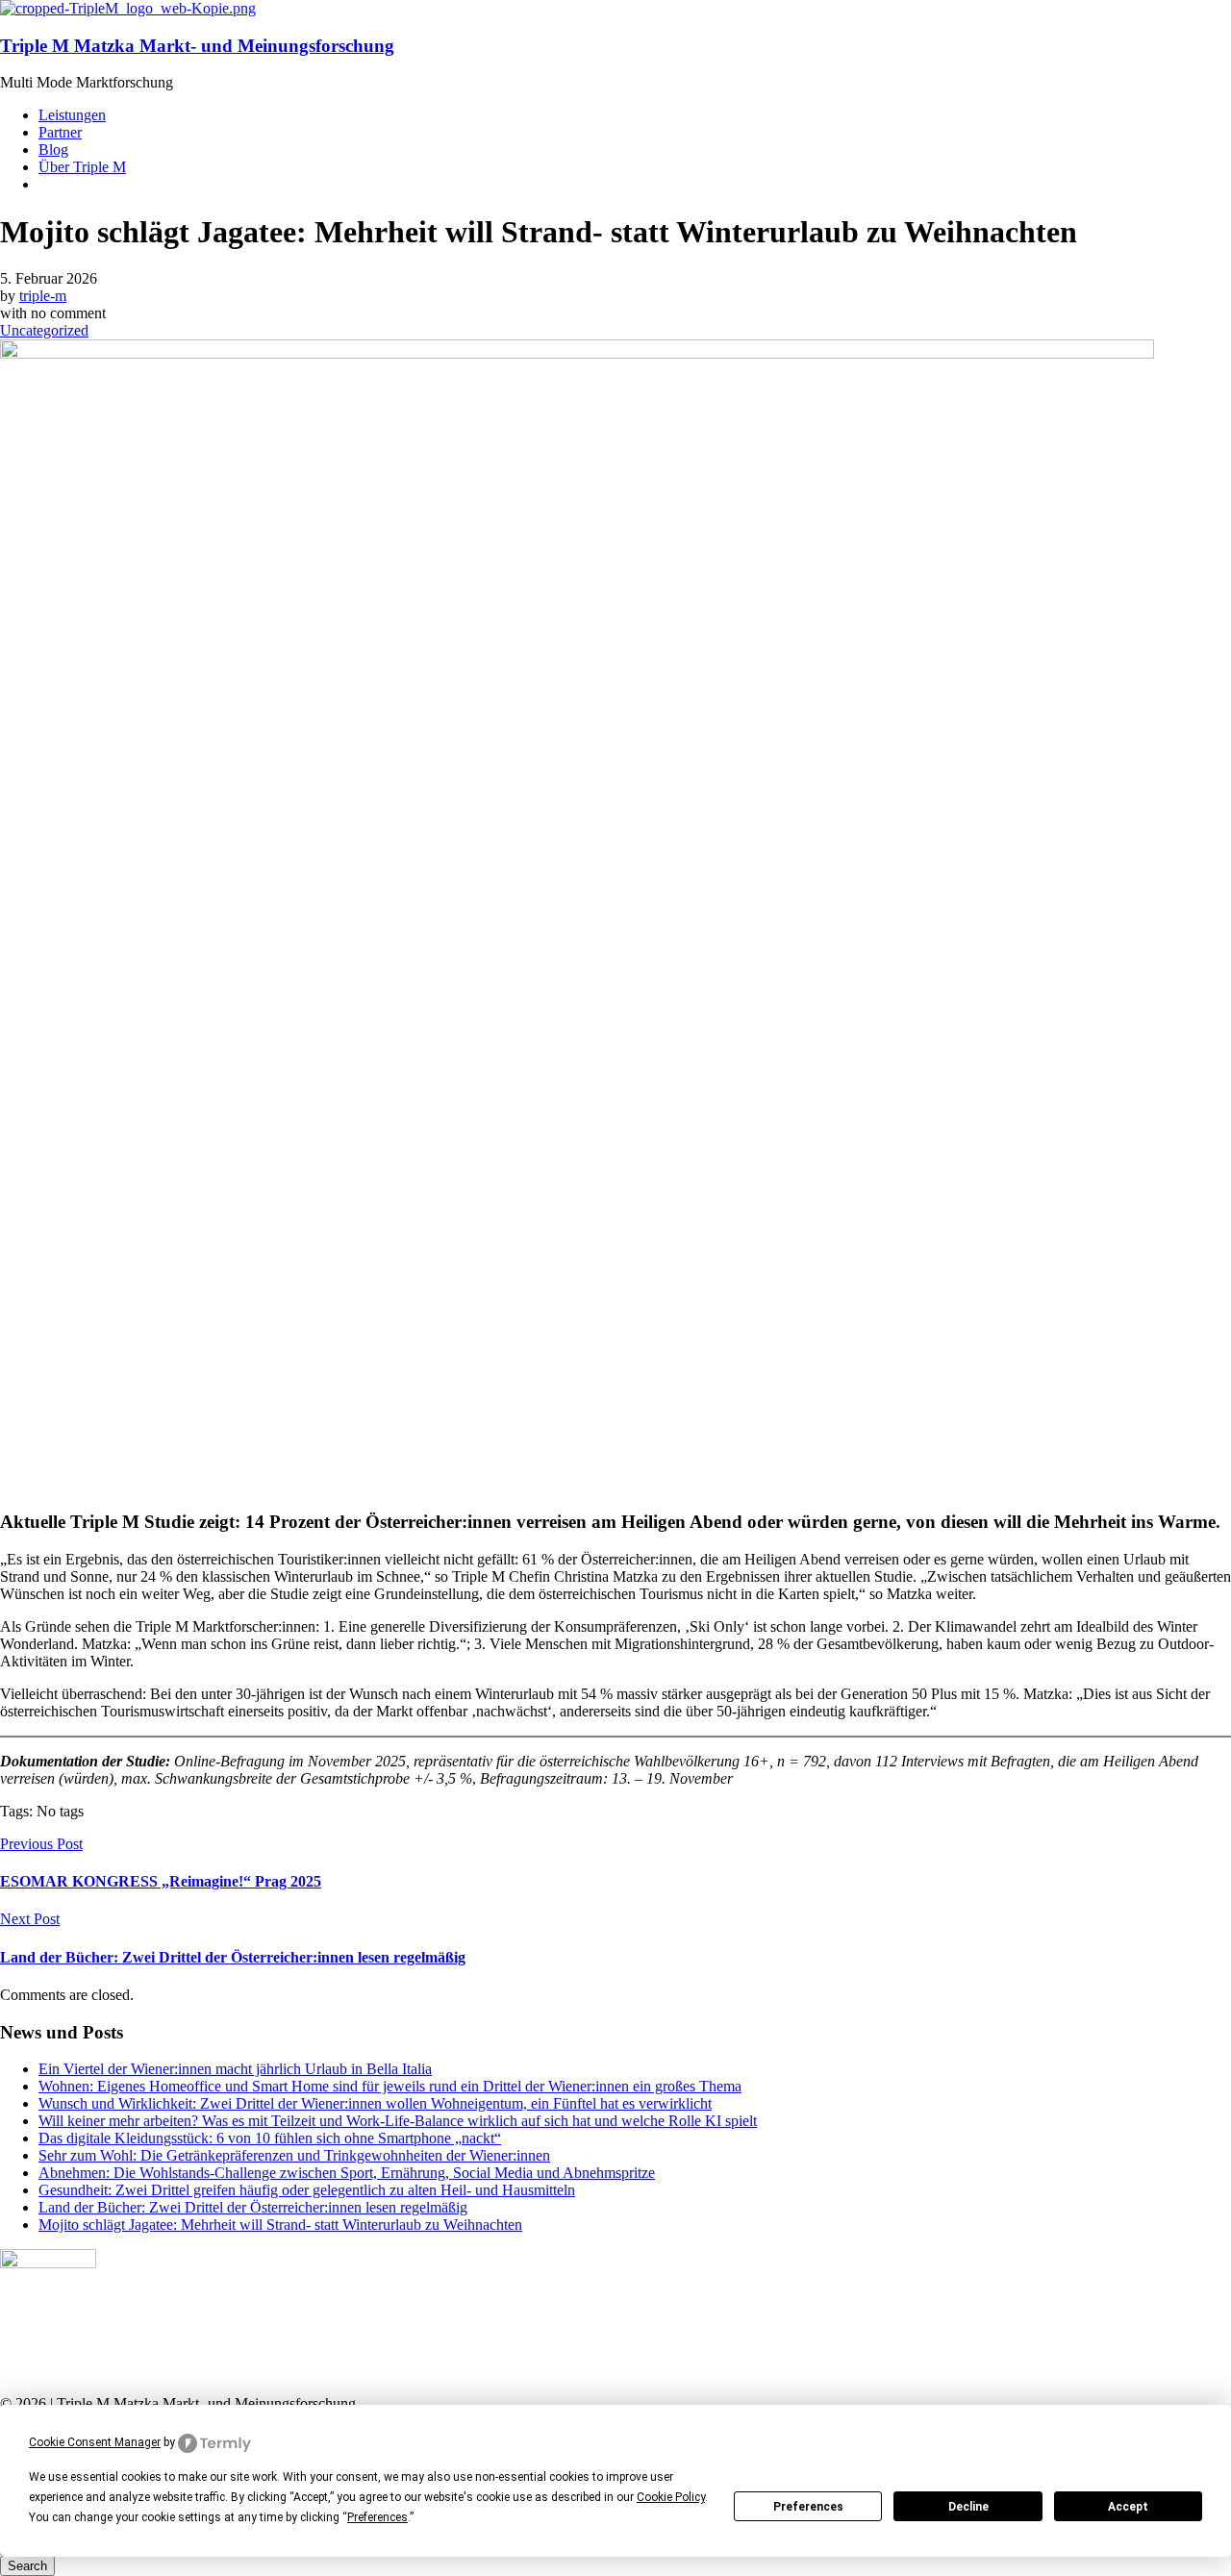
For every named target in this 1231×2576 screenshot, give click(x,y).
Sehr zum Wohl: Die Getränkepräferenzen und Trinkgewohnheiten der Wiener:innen (294, 2155)
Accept (1128, 2507)
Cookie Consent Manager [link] (95, 2442)
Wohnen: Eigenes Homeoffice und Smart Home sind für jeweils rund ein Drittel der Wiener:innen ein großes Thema (390, 2086)
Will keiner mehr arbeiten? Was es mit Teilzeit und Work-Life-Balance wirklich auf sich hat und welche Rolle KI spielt (398, 2121)
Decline (968, 2507)
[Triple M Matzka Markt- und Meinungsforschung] (128, 8)
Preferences (808, 2507)
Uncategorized (44, 330)
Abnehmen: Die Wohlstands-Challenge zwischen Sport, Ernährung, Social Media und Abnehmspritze (347, 2173)
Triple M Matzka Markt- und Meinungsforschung (197, 46)
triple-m (43, 296)
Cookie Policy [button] (671, 2497)
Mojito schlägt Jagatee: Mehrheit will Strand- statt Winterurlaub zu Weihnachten (280, 2225)
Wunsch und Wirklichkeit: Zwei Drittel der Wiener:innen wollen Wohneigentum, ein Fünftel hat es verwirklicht (375, 2103)
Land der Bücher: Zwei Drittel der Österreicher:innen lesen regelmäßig (253, 2207)
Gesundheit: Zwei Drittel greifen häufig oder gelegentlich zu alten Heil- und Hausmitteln (307, 2190)
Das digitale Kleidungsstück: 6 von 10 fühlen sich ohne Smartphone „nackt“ (270, 2138)
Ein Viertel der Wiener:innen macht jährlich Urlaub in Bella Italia (235, 2069)
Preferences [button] (377, 2517)
